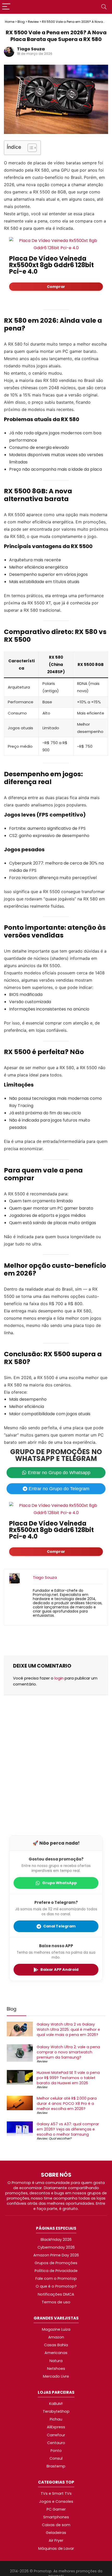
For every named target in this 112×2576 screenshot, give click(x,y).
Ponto (56, 2451)
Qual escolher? (60, 2139)
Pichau (56, 2419)
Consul (56, 2458)
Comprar (56, 287)
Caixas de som (56, 2525)
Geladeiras (56, 2533)
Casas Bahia (56, 2345)
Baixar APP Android (59, 1970)
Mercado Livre (56, 2376)
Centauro (56, 2443)
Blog (21, 22)
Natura (56, 2361)
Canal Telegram (59, 1926)
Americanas (56, 2353)
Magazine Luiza (56, 2329)
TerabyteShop (56, 2411)
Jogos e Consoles (56, 2501)
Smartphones (56, 2517)
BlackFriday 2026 (56, 2240)
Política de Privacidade (56, 2271)
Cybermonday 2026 (56, 2247)
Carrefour (56, 2435)
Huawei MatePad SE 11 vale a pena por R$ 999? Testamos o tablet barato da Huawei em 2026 (68, 2078)
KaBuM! (56, 2404)
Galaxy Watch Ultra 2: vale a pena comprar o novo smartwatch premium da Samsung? (68, 2052)
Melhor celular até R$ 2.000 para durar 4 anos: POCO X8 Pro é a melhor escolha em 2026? (67, 2104)
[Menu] (6, 7)
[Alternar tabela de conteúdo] (30, 148)
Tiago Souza (31, 49)
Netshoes (56, 2369)
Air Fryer (56, 2540)
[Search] (104, 7)
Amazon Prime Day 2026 (56, 2255)
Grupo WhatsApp (60, 1883)
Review (33, 22)
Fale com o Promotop (56, 2278)
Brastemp (56, 2466)
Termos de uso (56, 2302)
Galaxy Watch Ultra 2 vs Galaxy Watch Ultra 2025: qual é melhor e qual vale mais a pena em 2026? (68, 2030)
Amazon (56, 2337)
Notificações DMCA (56, 2294)
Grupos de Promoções (56, 2263)
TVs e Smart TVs (56, 2493)
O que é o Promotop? (56, 2286)
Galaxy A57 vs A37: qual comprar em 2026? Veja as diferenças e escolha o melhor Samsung (68, 2129)
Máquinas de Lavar (56, 2548)
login (59, 1678)
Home (10, 22)
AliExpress (56, 2427)
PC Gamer (56, 2509)
